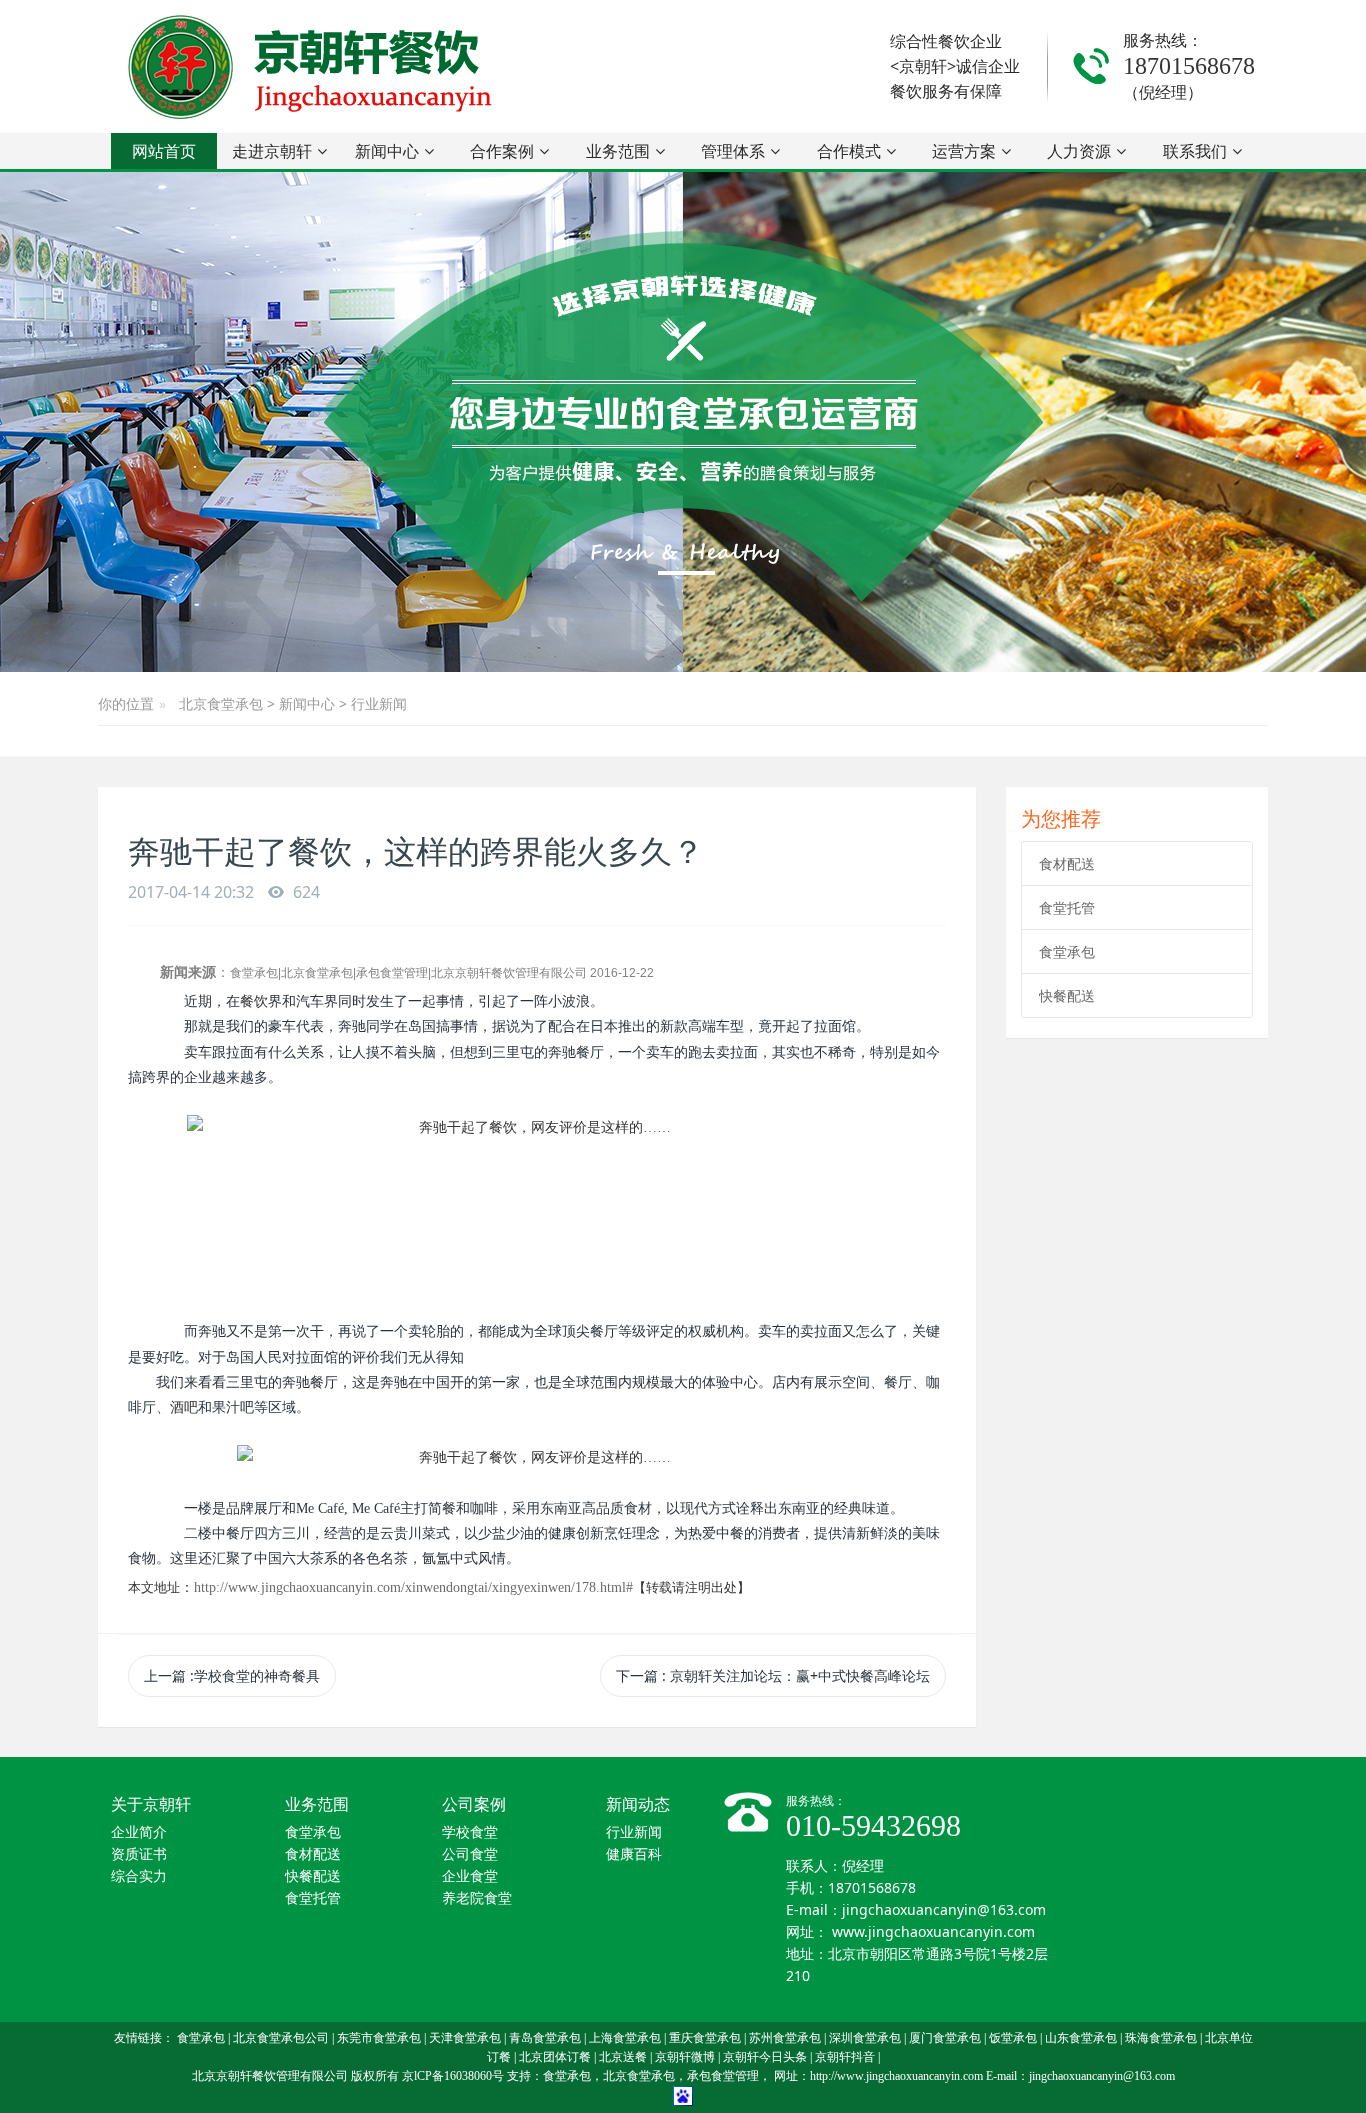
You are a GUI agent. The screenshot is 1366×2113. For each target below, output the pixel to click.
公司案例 (474, 1804)
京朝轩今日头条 (765, 2057)
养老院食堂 (477, 1898)
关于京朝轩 (151, 1804)
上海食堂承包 (625, 2038)
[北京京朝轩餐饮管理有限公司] (314, 66)
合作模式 (849, 151)
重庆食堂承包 (705, 2038)
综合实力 (139, 1876)
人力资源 (1079, 151)
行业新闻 (379, 703)
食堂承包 (1067, 951)
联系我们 (1195, 151)
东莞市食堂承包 (379, 2038)
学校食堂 (470, 1832)
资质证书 (139, 1854)
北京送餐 (623, 2057)
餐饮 (254, 1001)
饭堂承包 (1013, 2038)
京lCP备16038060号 (453, 2076)
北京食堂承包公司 (281, 2038)
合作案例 (502, 151)
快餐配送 (1067, 995)
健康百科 (634, 1854)
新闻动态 (638, 1804)
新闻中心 (387, 151)
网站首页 (164, 151)
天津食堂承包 (465, 2038)
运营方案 (964, 151)
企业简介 (139, 1832)
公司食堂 (470, 1854)
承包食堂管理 (723, 2076)
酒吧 (184, 1407)
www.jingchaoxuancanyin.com (933, 1931)
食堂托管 (1067, 907)
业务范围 (618, 151)
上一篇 (232, 1675)
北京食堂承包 (221, 703)
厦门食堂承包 (945, 2038)
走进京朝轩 (272, 151)
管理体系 (733, 151)
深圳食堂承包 (865, 2038)
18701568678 (1189, 66)
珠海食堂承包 (1161, 2038)
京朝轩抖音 (845, 2057)
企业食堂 (470, 1876)
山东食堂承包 (1081, 2038)
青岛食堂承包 (545, 2038)
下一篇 (773, 1675)
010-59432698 (873, 1825)
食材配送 (1067, 863)
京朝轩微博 (685, 2057)
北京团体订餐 (555, 2057)
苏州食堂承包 (785, 2038)
